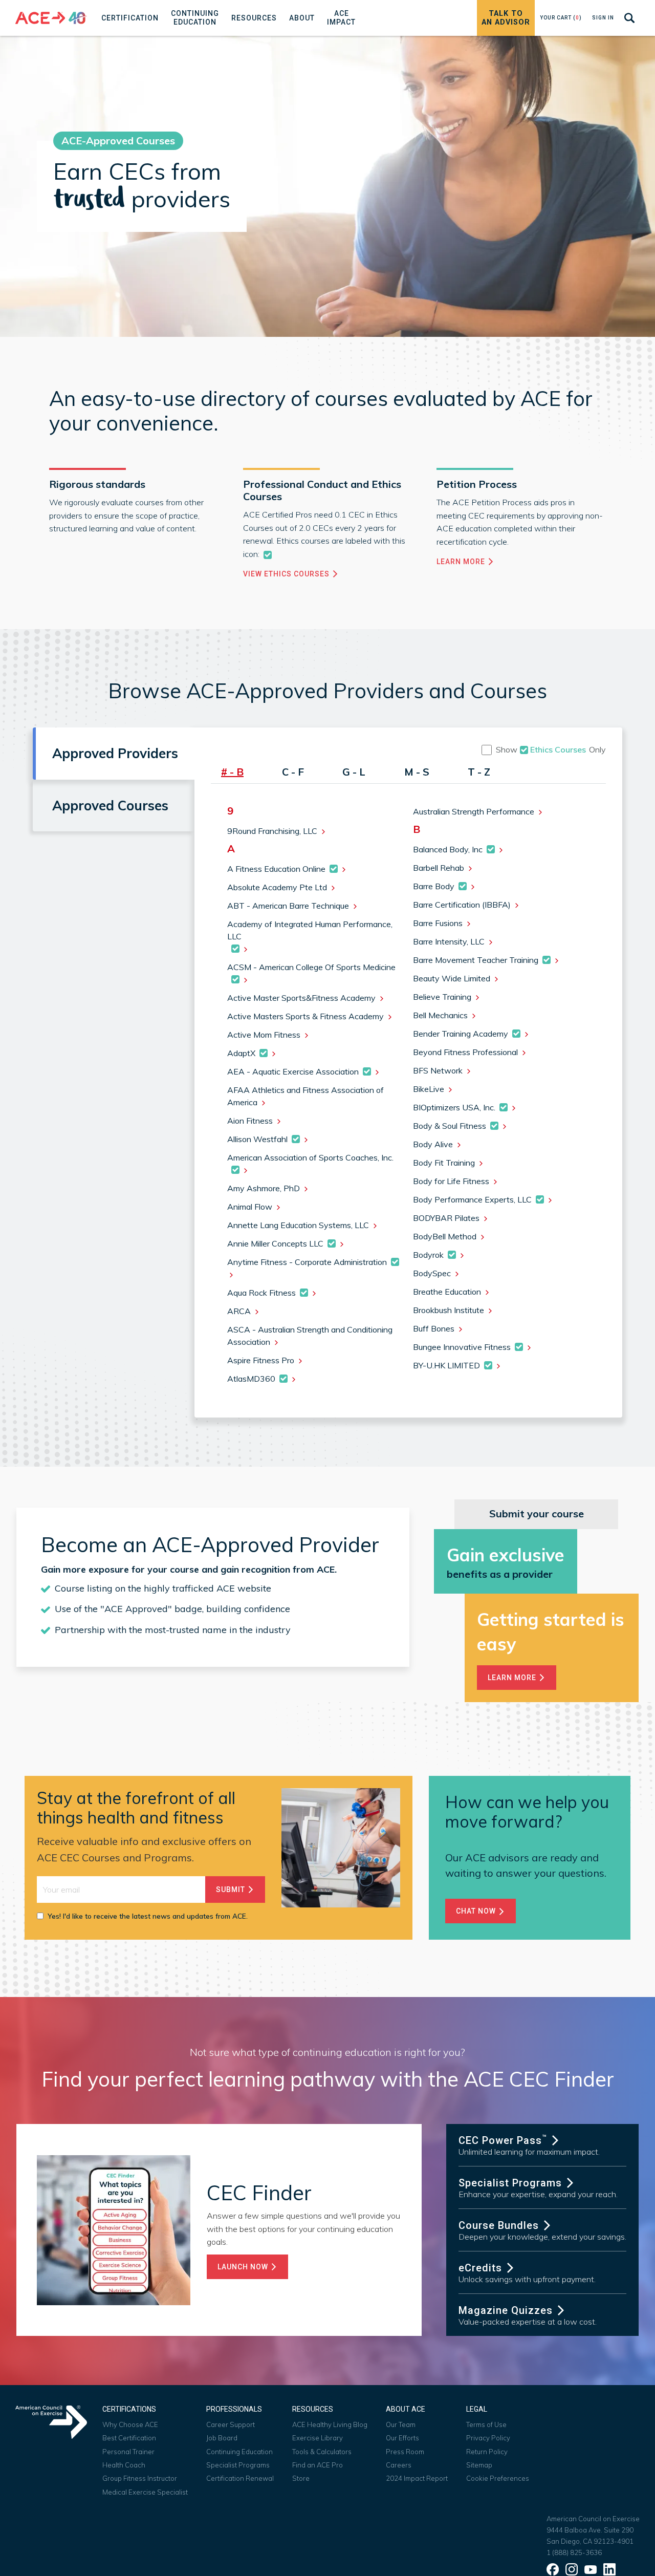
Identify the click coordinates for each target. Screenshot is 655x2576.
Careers (399, 2465)
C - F (293, 772)
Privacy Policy (488, 2438)
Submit (232, 1890)
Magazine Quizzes (507, 2310)
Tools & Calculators (322, 2452)
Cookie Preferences (498, 2478)
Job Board (222, 2438)
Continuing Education (239, 2452)
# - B (232, 772)
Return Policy (487, 2452)
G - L (354, 772)
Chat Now (477, 1911)
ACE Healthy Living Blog (330, 2424)
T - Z (479, 772)
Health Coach (124, 2465)
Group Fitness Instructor (140, 2478)
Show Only (551, 749)
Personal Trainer (128, 2452)
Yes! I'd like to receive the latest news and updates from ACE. (148, 1916)
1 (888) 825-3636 (574, 2552)
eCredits (482, 2268)
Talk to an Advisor (506, 18)
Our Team (401, 2424)
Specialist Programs (512, 2183)
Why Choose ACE (130, 2424)
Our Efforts (402, 2438)
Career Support (231, 2424)
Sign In (603, 18)
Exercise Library (318, 2438)
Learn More (462, 562)
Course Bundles (500, 2225)
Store (301, 2478)
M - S (417, 772)
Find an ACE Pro (318, 2465)
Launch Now (244, 2267)
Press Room (405, 2452)
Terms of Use (486, 2424)
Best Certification (129, 2438)
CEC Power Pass (503, 2140)
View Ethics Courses (287, 574)
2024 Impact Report (417, 2478)
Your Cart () (561, 18)
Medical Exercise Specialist (145, 2492)
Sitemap (479, 2465)
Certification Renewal (240, 2478)
